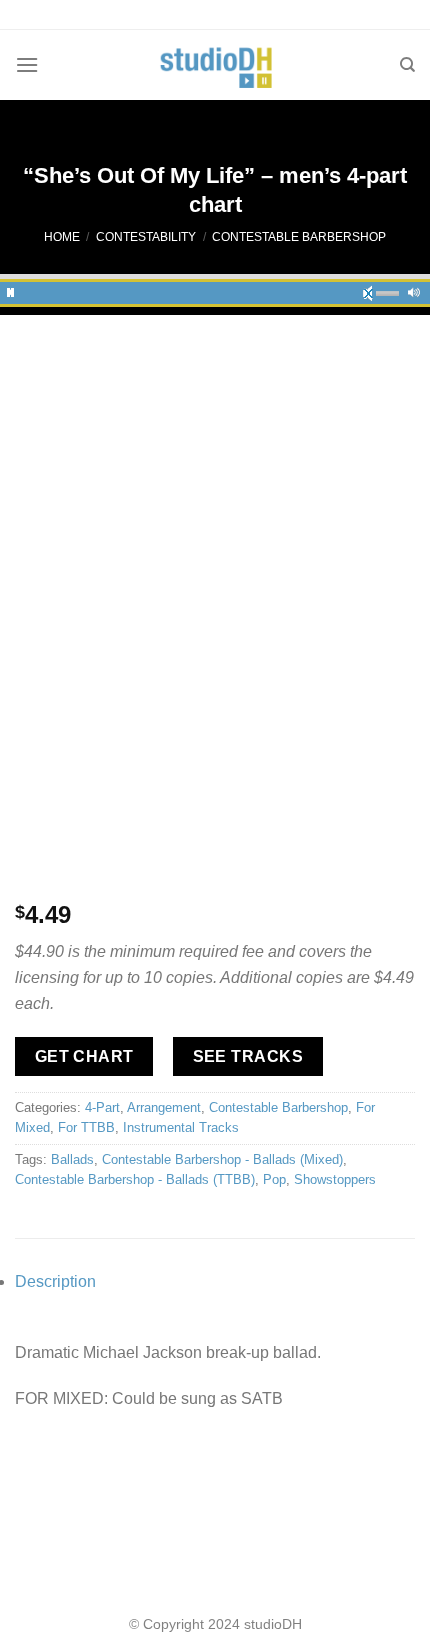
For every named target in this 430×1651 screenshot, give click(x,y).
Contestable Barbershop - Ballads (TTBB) (135, 1179)
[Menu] (27, 64)
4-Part (102, 1107)
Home (62, 237)
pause (11, 290)
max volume (414, 290)
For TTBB (86, 1127)
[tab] (215, 1282)
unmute (374, 290)
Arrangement (164, 1107)
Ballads (72, 1159)
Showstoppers (335, 1179)
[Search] (407, 65)
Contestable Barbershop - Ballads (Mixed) (222, 1159)
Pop (274, 1179)
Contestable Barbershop (299, 237)
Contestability (146, 237)
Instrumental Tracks (181, 1127)
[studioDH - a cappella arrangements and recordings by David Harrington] (215, 65)
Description (55, 1281)
